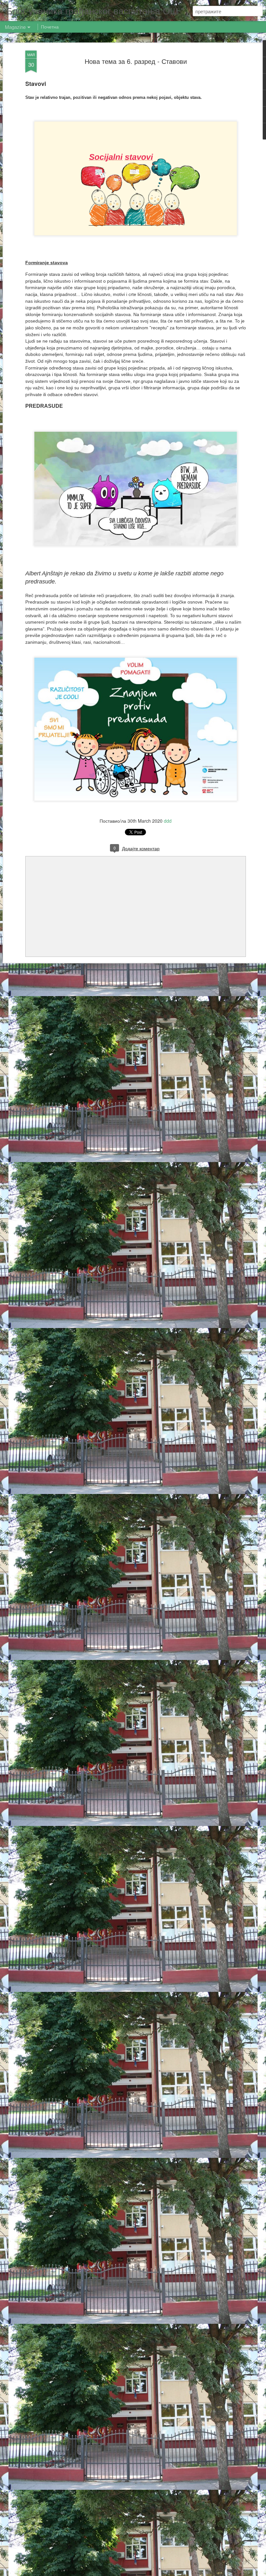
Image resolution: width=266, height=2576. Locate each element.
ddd (168, 821)
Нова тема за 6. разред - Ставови (136, 61)
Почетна (50, 27)
